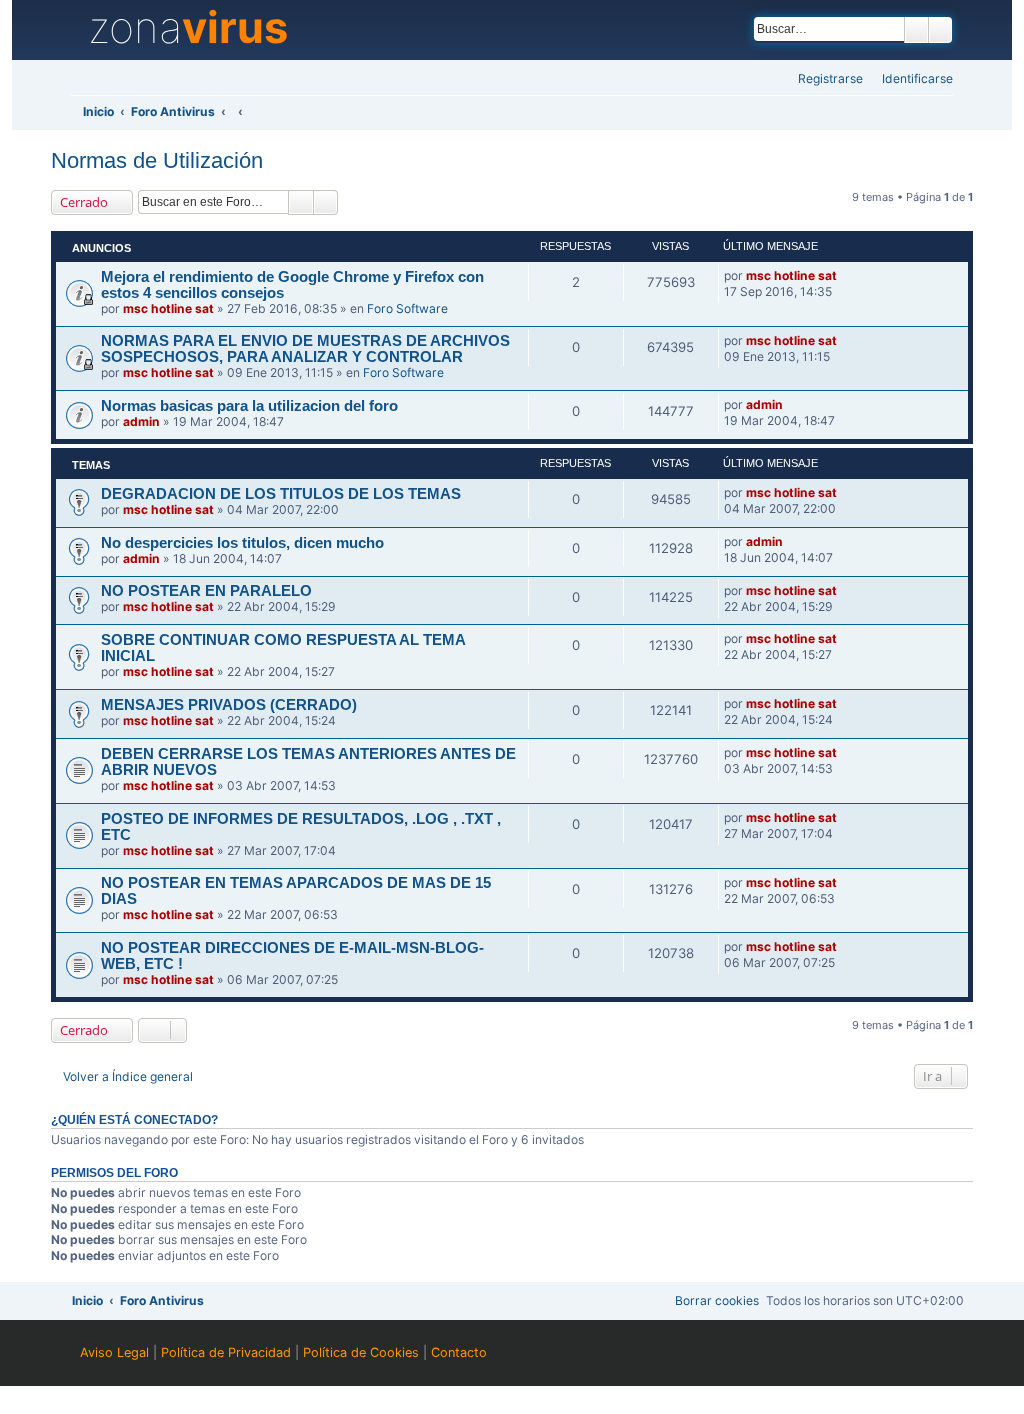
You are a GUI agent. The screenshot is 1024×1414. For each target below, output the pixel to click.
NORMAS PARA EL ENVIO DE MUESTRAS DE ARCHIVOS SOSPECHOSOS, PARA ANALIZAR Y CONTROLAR (305, 349)
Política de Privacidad (226, 1352)
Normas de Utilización (157, 160)
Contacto (459, 1352)
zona (188, 28)
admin (141, 421)
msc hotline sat (168, 308)
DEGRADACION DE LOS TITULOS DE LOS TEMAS (281, 494)
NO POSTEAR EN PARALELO (206, 591)
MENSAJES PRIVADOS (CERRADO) (229, 705)
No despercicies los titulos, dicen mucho (242, 543)
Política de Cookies (361, 1352)
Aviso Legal (114, 1352)
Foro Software (407, 308)
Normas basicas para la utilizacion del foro (249, 406)
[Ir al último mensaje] (846, 276)
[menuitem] (911, 79)
